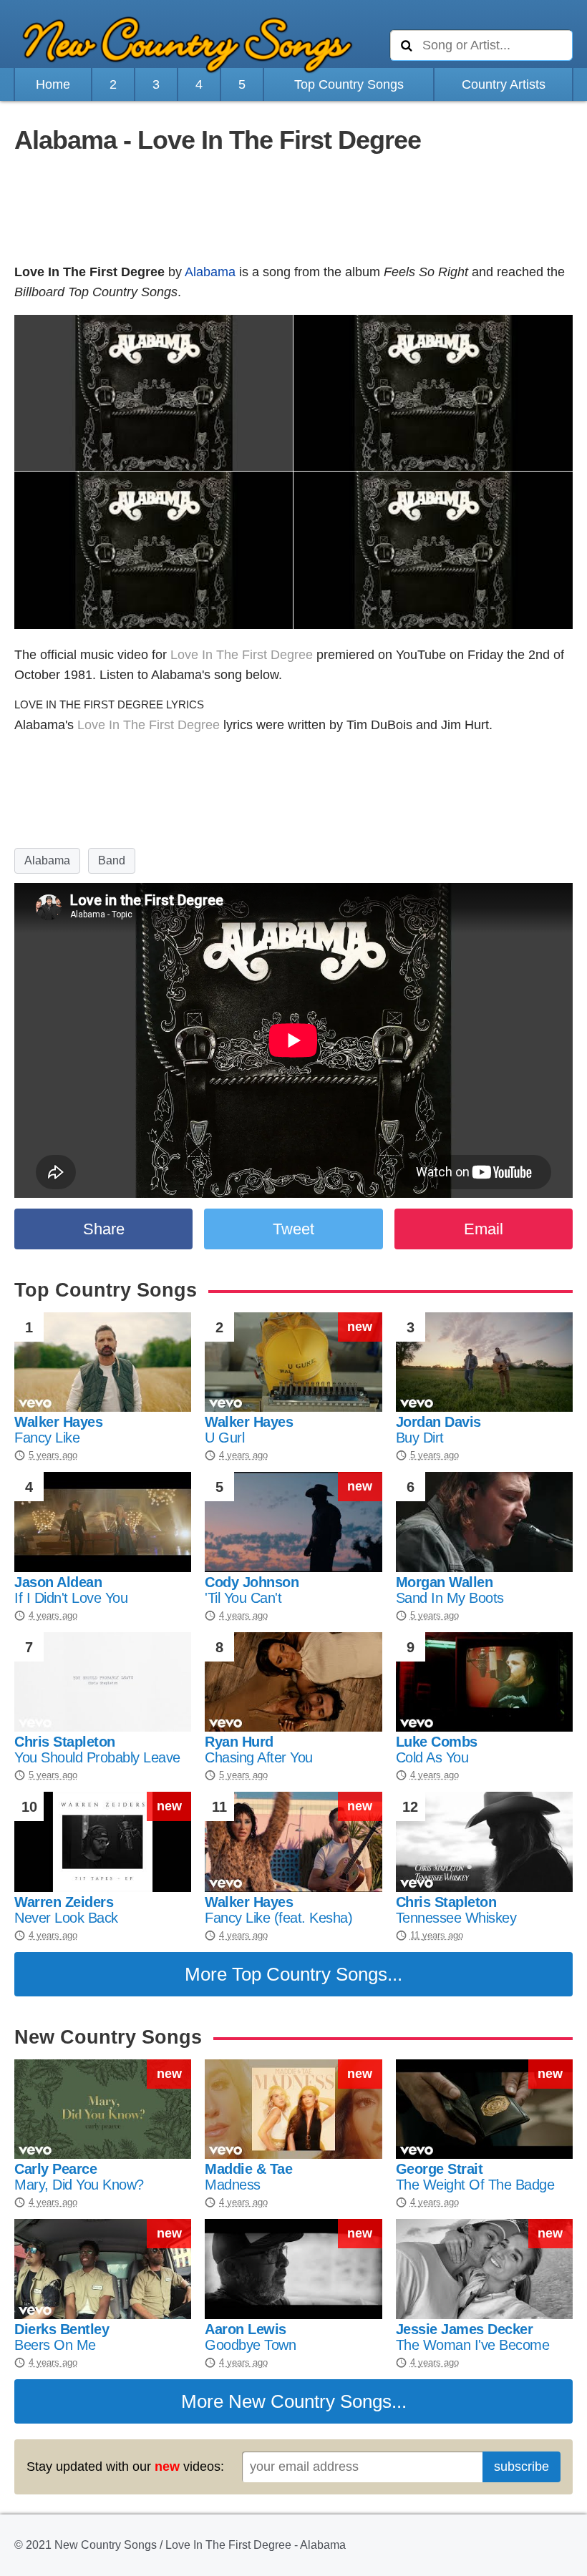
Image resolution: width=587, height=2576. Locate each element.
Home (53, 84)
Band (112, 860)
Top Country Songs (349, 84)
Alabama (210, 272)
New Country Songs (310, 2401)
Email (484, 1229)
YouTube (421, 655)
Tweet (293, 1229)
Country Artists (504, 84)
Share (104, 1229)
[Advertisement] (293, 210)
